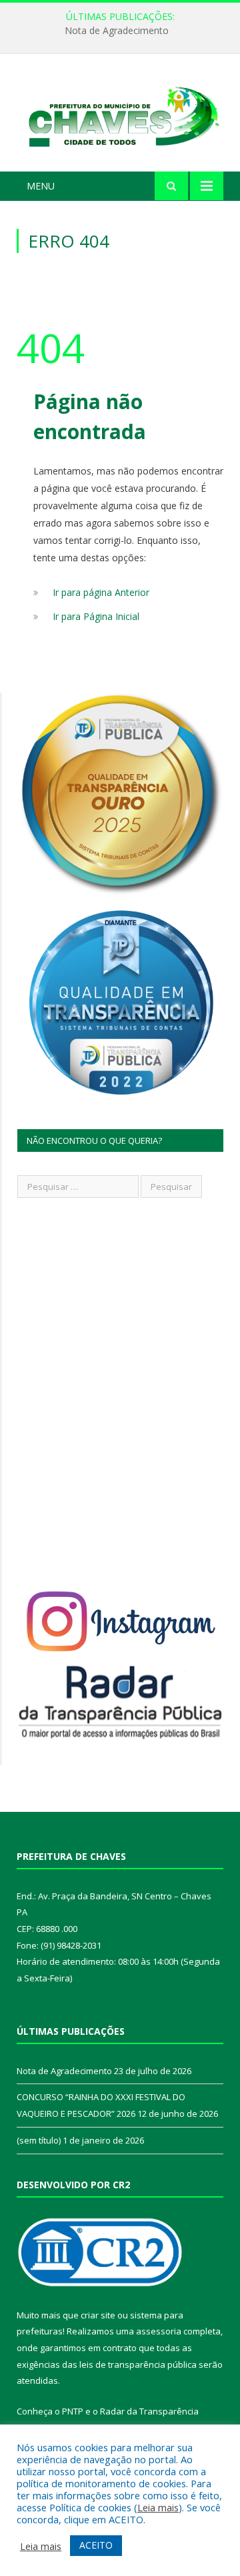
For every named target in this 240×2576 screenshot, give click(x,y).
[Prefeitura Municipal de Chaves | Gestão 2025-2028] (120, 115)
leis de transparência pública (138, 2364)
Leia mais (158, 2507)
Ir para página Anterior (101, 592)
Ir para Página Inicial (96, 616)
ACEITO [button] (96, 2545)
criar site (98, 2315)
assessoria (159, 2331)
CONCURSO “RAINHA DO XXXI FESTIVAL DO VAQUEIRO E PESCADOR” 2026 (123, 31)
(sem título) (39, 2140)
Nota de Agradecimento (64, 2071)
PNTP (73, 2411)
